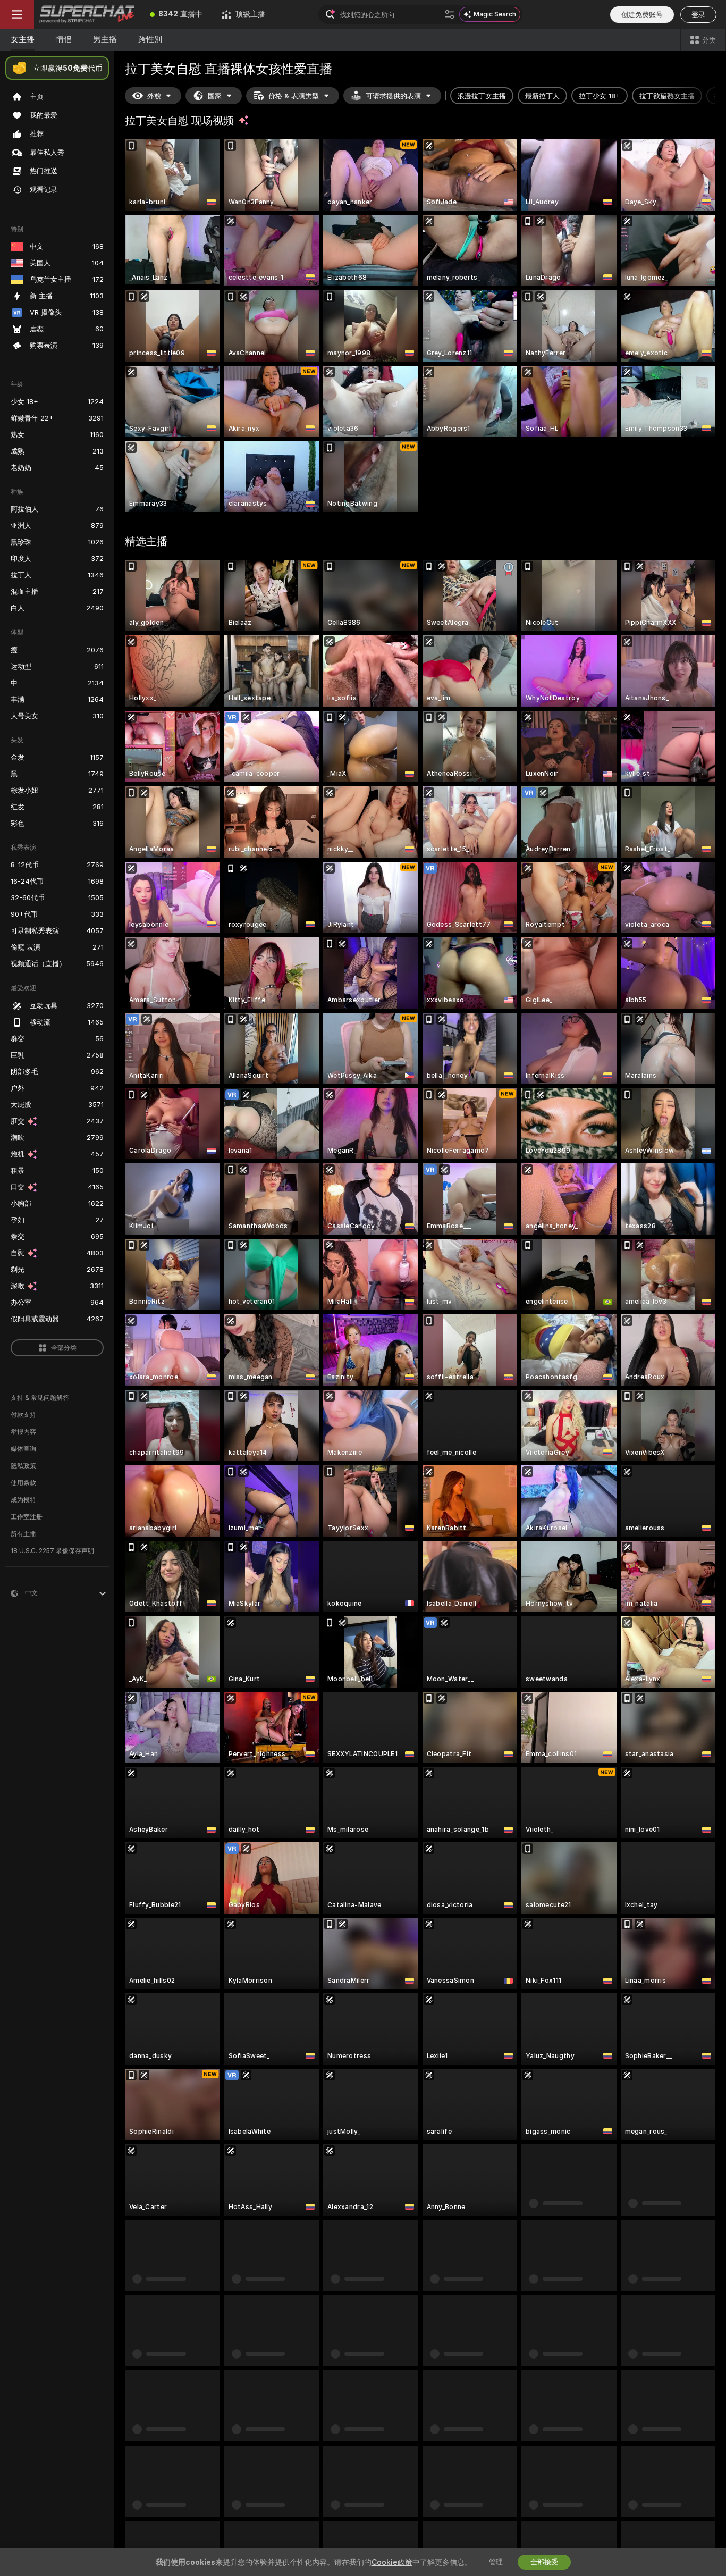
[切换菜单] (17, 14)
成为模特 (23, 1500)
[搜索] (450, 14)
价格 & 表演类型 (294, 96)
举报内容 (23, 1432)
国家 (215, 96)
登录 (698, 15)
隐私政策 (23, 1466)
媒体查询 (23, 1449)
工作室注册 (27, 1517)
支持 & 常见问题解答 (40, 1398)
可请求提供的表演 (393, 96)
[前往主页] (87, 14)
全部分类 (64, 1348)
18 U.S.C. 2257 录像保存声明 (52, 1551)
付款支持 (23, 1415)
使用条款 (23, 1483)
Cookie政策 (392, 2562)
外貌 (154, 96)
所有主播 (23, 1534)
